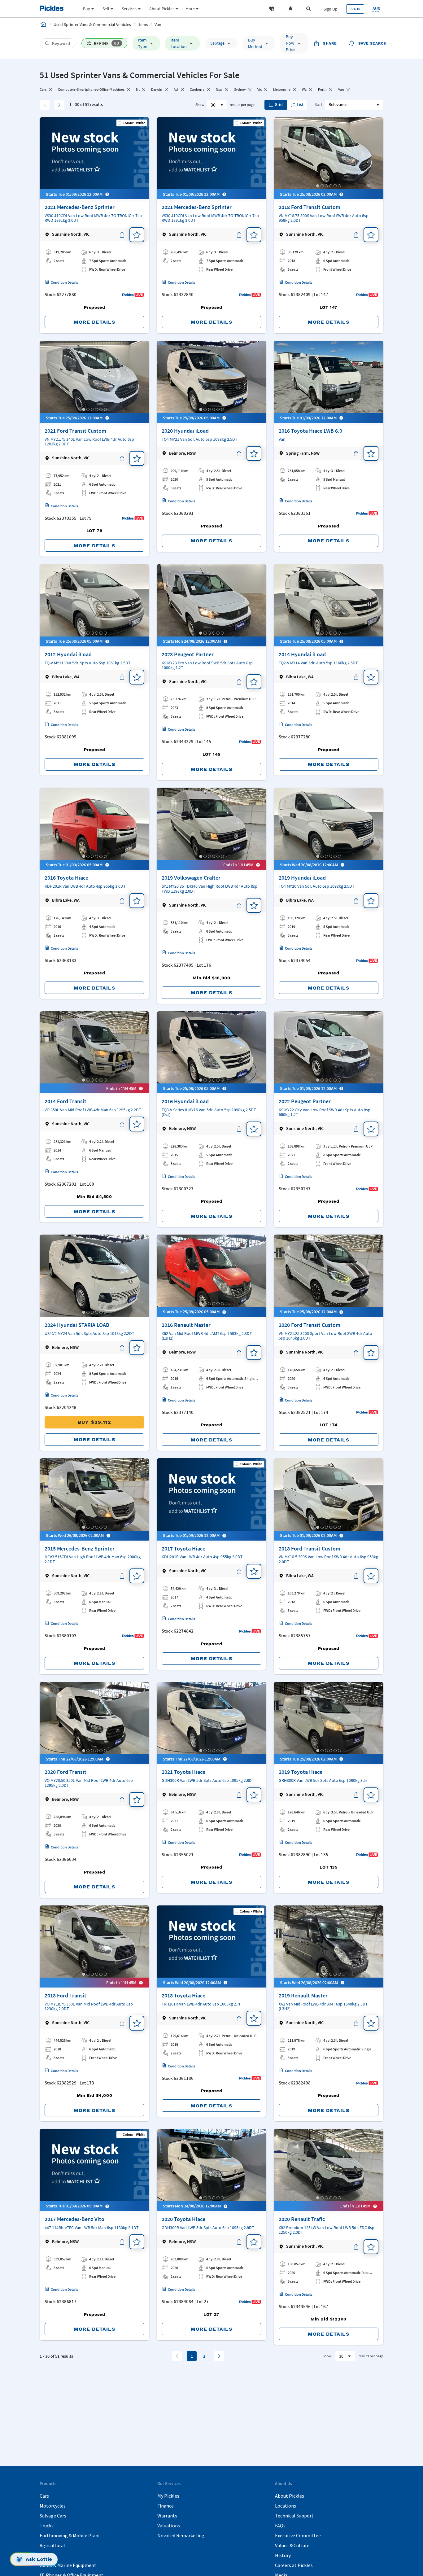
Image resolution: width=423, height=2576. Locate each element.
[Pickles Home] (43, 24)
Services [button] (129, 9)
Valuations (169, 2526)
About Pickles (290, 2496)
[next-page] (219, 2356)
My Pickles (168, 2496)
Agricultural (52, 2545)
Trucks (47, 2526)
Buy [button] (87, 9)
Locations (286, 2506)
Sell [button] (106, 9)
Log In (355, 9)
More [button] (190, 9)
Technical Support (294, 2516)
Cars (44, 2496)
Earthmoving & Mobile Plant (70, 2535)
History (283, 2555)
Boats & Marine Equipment (68, 2565)
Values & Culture (292, 2545)
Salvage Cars (53, 2516)
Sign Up (331, 9)
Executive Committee (298, 2535)
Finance (166, 2506)
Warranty (167, 2516)
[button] (272, 9)
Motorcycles (53, 2506)
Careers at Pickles (294, 2565)
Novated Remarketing (181, 2535)
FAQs (280, 2526)
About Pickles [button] (162, 9)
